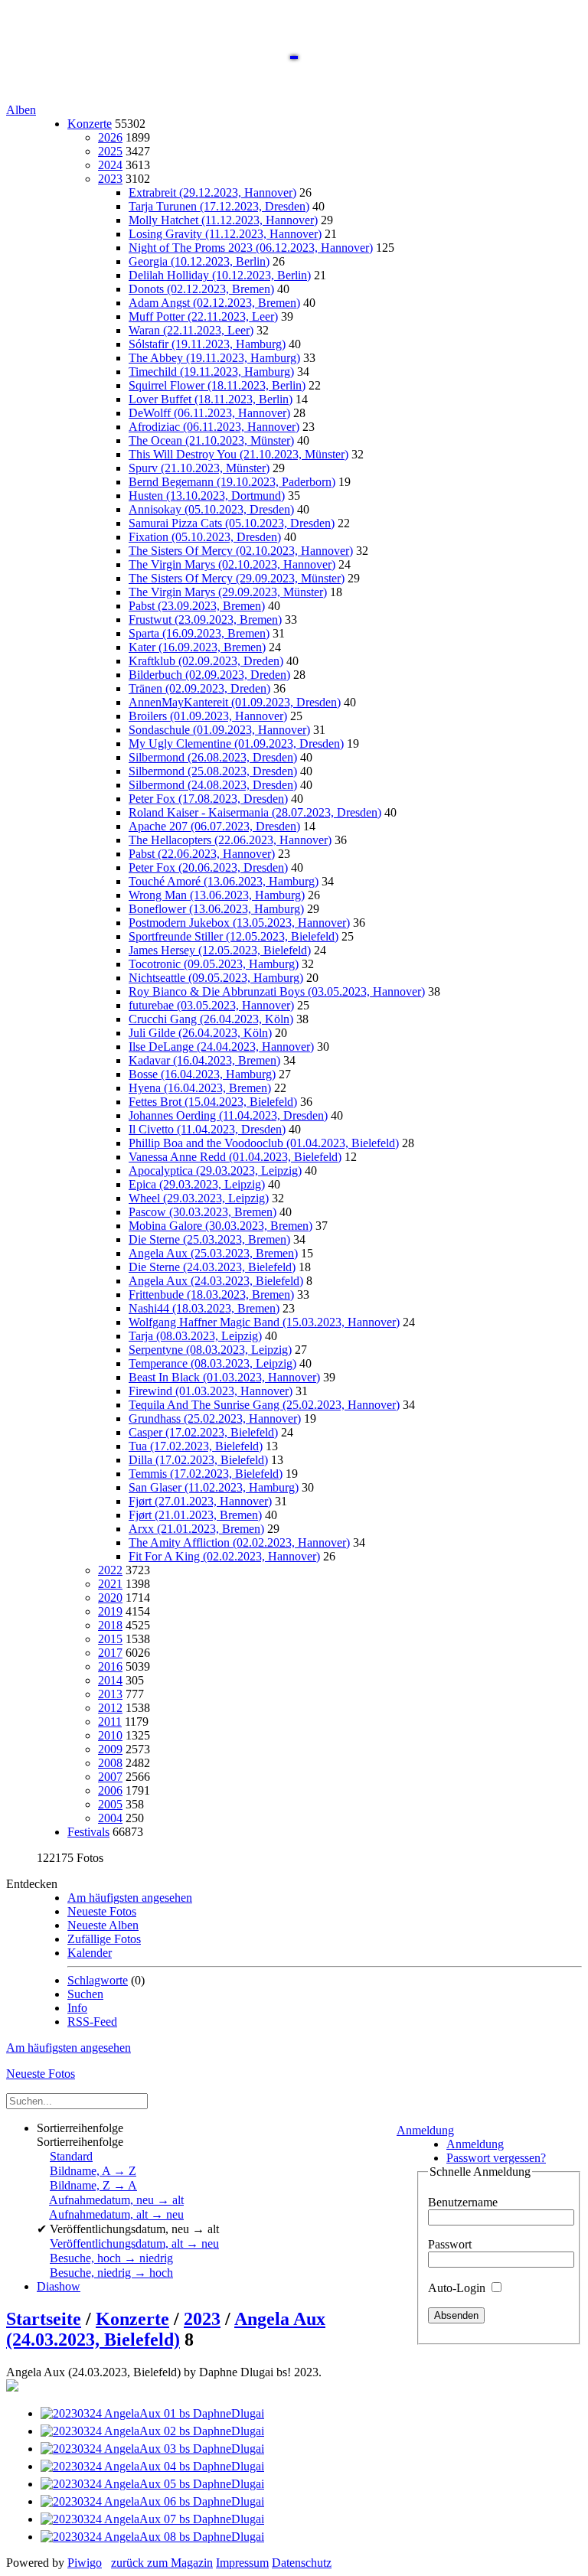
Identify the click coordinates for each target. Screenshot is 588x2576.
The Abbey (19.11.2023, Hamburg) (214, 358)
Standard (71, 2156)
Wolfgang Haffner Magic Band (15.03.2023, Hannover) (264, 1322)
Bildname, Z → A (93, 2185)
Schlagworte (98, 1980)
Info (77, 2008)
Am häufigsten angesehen (130, 1898)
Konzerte (90, 124)
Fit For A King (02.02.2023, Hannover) (224, 1556)
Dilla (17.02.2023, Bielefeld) (198, 1460)
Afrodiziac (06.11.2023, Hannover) (214, 427)
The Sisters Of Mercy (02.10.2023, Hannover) (241, 551)
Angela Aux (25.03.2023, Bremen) (213, 1253)
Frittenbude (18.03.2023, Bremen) (211, 1295)
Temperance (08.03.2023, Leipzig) (212, 1363)
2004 (110, 1818)
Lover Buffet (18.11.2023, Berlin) (211, 399)
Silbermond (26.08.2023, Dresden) (213, 757)
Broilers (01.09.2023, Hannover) (208, 716)
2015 (110, 1639)
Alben (21, 110)
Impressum (242, 2563)
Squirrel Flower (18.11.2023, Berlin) (217, 385)
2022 (110, 1570)
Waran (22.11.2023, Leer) (191, 330)
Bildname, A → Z (93, 2171)
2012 (110, 1708)
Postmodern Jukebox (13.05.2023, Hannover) (239, 923)
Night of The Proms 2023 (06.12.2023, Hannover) (251, 248)
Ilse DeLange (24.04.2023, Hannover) (221, 1047)
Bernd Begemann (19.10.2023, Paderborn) (232, 482)
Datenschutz (302, 2563)
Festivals (88, 1832)
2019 (110, 1611)
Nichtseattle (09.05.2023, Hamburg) (216, 978)
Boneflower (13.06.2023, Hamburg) (216, 909)
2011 (110, 1722)
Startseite (44, 2319)
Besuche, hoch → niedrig (111, 2258)
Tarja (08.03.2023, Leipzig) (195, 1336)
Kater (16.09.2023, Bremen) (197, 647)
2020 (110, 1598)
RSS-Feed (92, 2022)
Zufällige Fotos (104, 1939)
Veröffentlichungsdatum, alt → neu (134, 2243)
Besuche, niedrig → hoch (111, 2273)
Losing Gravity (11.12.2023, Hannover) (225, 234)
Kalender (90, 1953)
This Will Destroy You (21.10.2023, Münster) (238, 454)
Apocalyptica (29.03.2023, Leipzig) (215, 1171)
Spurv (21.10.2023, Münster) (199, 468)
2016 (110, 1666)
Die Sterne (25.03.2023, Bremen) (209, 1239)
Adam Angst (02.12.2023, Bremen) (214, 303)
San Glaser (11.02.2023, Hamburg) (214, 1487)
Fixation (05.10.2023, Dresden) (205, 537)
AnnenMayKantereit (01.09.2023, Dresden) (235, 702)
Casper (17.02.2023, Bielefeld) (203, 1432)
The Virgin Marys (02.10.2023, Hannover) (232, 564)
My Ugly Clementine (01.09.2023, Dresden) (236, 743)
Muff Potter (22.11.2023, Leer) (203, 316)
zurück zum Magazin (162, 2563)
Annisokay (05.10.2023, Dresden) (211, 509)
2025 (110, 151)
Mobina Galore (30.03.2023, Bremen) (220, 1226)
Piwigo (85, 2563)
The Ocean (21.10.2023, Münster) (211, 440)
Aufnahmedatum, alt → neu (116, 2214)
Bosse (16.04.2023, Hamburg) (202, 1074)
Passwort (450, 2244)
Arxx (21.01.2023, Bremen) (196, 1529)
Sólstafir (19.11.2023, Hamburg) (207, 344)
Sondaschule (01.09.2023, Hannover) (219, 730)
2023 (110, 179)
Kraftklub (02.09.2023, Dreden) (206, 661)
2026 (110, 137)
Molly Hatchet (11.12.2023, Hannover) (223, 220)
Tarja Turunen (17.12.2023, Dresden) (219, 206)
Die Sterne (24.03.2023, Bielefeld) (212, 1267)
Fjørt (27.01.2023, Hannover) (200, 1501)
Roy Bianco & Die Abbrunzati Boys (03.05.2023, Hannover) (277, 991)
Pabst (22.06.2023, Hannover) (202, 854)
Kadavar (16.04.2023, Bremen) (204, 1060)
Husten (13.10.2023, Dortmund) (207, 496)
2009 (110, 1749)
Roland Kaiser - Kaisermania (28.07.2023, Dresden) (255, 812)
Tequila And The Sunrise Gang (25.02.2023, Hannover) (264, 1405)
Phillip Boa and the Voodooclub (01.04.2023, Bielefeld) (264, 1143)
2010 (110, 1735)
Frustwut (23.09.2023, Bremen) (205, 620)
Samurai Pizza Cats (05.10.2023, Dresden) (232, 523)
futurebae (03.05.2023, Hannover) (211, 1005)
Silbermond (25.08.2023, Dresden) (213, 771)
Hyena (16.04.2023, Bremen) (200, 1088)
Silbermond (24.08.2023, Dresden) (213, 785)
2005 (110, 1804)
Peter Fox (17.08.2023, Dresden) (208, 799)
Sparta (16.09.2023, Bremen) (199, 633)
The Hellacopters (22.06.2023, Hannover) (230, 840)
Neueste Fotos (102, 1911)
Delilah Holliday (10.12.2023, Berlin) (220, 275)
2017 (110, 1653)
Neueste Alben (103, 1925)
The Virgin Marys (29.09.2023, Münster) (228, 592)
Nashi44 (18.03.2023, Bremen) (204, 1308)
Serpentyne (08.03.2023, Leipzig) (210, 1350)
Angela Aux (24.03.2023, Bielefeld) (216, 1281)
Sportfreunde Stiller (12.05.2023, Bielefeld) (234, 936)
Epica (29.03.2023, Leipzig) (197, 1184)
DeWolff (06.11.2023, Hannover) (209, 413)
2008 (110, 1763)
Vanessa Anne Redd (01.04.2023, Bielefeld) (235, 1157)
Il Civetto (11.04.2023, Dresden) (207, 1129)
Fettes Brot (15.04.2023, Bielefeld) (213, 1102)
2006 (110, 1790)
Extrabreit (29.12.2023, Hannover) (212, 192)
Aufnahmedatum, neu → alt (116, 2200)
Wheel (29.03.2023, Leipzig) (199, 1198)
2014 (110, 1680)
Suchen (85, 1994)
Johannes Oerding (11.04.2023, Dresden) (228, 1115)
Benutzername (463, 2202)
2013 (110, 1694)
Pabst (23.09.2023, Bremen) (197, 606)
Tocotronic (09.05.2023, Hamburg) (214, 964)
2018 (110, 1625)
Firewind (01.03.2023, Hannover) (211, 1391)
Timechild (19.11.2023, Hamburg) (211, 372)
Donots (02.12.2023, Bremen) (201, 289)
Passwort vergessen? (496, 2158)
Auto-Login (458, 2288)
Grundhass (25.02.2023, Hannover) (215, 1418)
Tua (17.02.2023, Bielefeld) (196, 1446)
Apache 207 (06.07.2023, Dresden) (214, 826)
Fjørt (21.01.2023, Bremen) (195, 1515)
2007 (110, 1777)
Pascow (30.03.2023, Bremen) (203, 1212)
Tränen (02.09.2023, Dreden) (199, 688)
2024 (110, 165)
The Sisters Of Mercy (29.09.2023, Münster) (237, 578)
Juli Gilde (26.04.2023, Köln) (200, 1033)
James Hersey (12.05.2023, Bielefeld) (220, 950)
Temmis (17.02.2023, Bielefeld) (206, 1474)
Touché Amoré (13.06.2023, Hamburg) (224, 881)
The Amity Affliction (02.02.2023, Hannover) (239, 1542)
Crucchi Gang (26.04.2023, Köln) (211, 1019)
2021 (110, 1584)
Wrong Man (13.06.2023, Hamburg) (217, 895)
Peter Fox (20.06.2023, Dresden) (208, 867)
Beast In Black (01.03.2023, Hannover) (224, 1377)
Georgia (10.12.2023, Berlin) (199, 261)
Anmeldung (425, 2130)
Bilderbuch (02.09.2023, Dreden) (209, 675)
